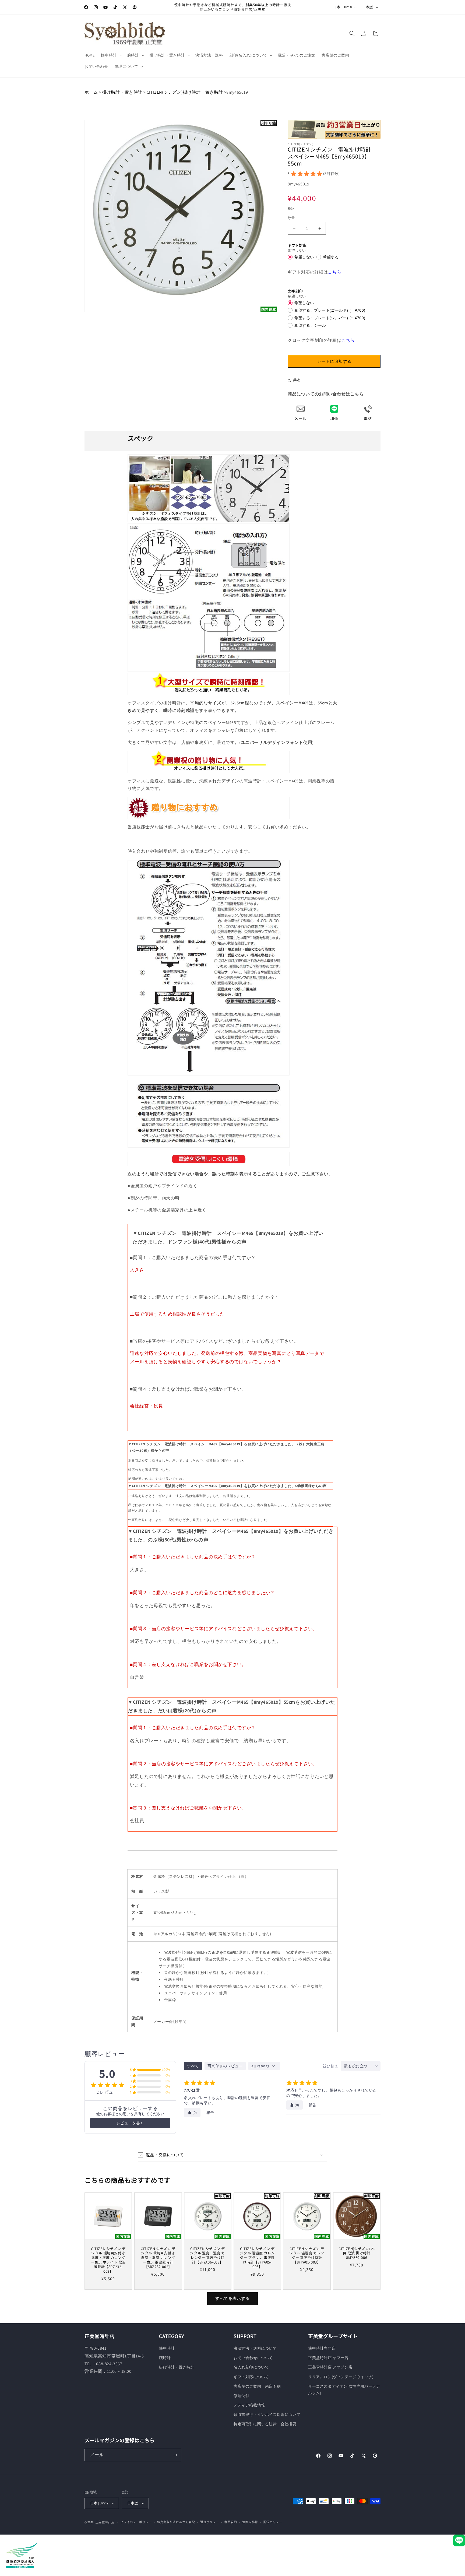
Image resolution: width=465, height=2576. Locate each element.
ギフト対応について (251, 2377)
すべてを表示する (232, 2298)
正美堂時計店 (105, 2522)
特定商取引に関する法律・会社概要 (265, 2424)
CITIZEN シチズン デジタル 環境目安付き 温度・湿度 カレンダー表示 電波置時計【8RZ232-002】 (158, 2258)
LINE (334, 418)
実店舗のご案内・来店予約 (257, 2386)
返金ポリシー (210, 2522)
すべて (193, 2066)
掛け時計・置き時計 (122, 92)
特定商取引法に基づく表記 (176, 2522)
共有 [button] (297, 380)
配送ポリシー (273, 2522)
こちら (334, 272)
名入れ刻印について (251, 2367)
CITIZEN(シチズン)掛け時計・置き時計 (185, 92)
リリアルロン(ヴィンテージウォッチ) (341, 2377)
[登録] (175, 2455)
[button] (111, 55)
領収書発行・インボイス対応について (267, 2415)
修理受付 (241, 2396)
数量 (291, 218)
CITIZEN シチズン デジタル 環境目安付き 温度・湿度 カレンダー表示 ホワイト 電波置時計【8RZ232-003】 (108, 2260)
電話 (368, 418)
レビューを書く (130, 2123)
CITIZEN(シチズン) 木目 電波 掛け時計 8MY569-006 (357, 2253)
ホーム (91, 92)
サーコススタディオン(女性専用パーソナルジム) (344, 2390)
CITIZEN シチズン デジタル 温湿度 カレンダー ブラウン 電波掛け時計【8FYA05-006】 (257, 2258)
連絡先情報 (250, 2522)
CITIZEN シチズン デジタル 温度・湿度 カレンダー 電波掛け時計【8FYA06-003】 (208, 2255)
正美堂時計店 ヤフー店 (328, 2358)
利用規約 (231, 2522)
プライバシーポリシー (136, 2522)
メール (300, 418)
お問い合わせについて (253, 2358)
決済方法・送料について (255, 2348)
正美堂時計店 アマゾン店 (330, 2367)
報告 (210, 2113)
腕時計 (165, 2358)
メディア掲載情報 (249, 2405)
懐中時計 (167, 2348)
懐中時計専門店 (322, 2348)
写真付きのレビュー (225, 2066)
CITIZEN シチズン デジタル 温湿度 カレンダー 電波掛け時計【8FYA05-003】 (307, 2255)
